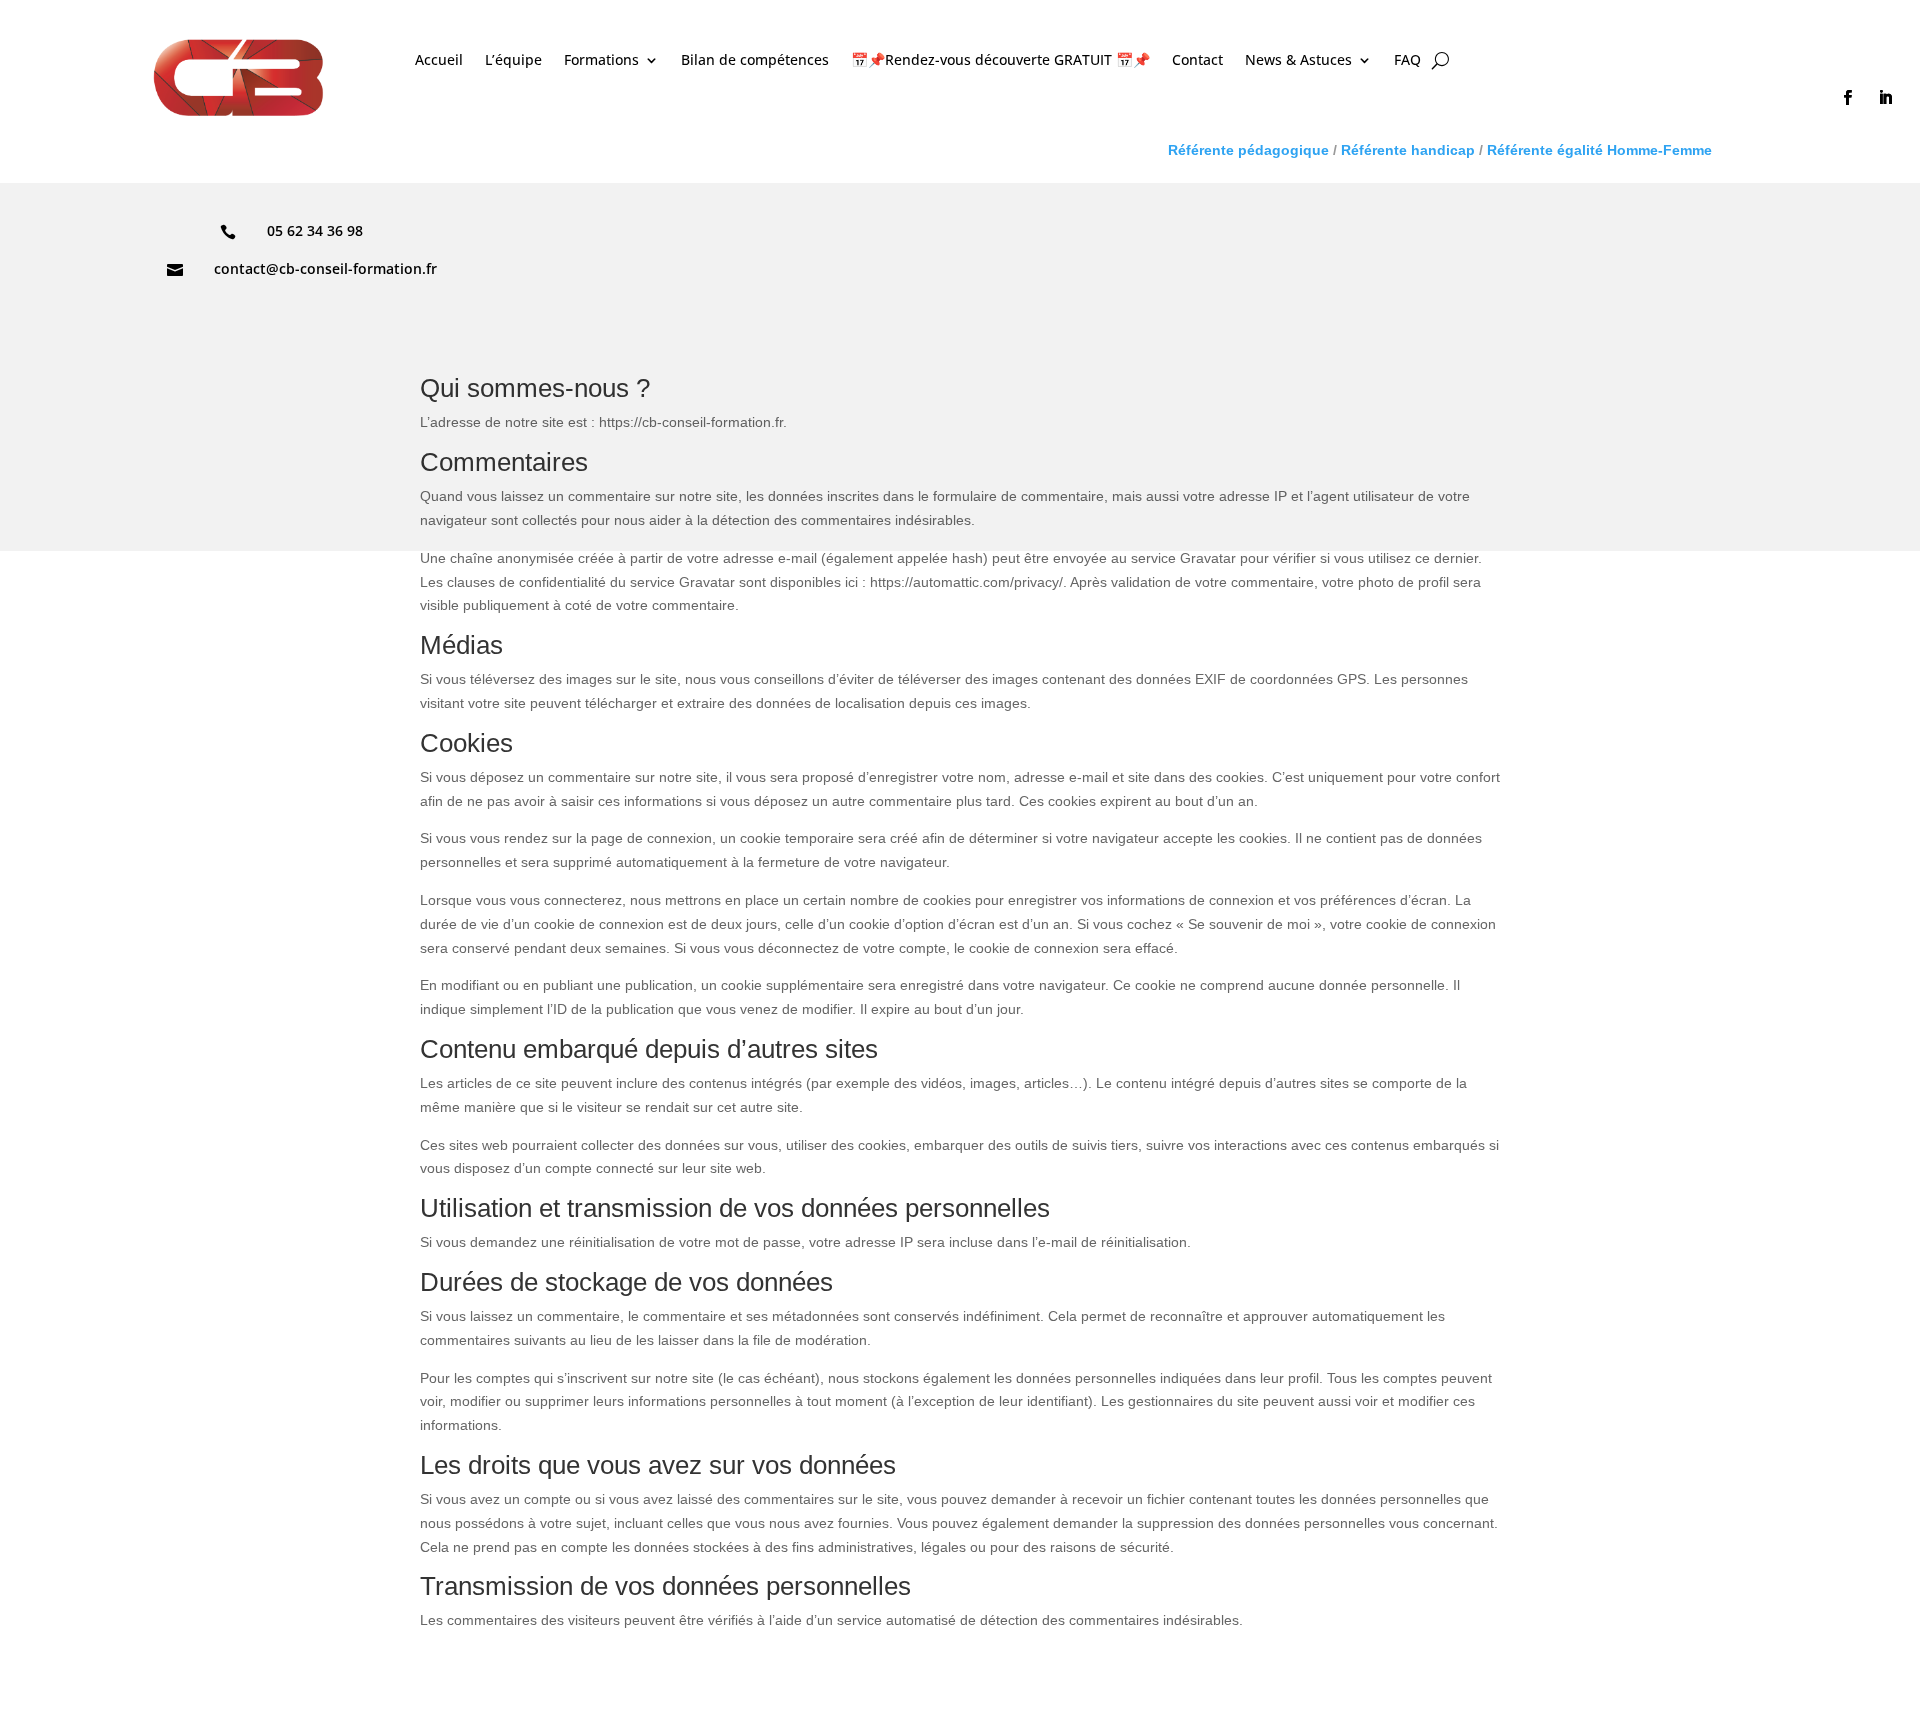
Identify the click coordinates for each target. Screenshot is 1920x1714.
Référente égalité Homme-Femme (1597, 150)
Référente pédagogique (1248, 150)
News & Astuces (1298, 61)
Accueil (439, 61)
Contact (1197, 61)
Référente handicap (1408, 150)
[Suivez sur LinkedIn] (1885, 98)
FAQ (1407, 61)
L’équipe (513, 61)
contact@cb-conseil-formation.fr (325, 268)
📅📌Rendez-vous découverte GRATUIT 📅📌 (1000, 61)
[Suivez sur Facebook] (1847, 98)
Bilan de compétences (755, 61)
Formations (601, 61)
